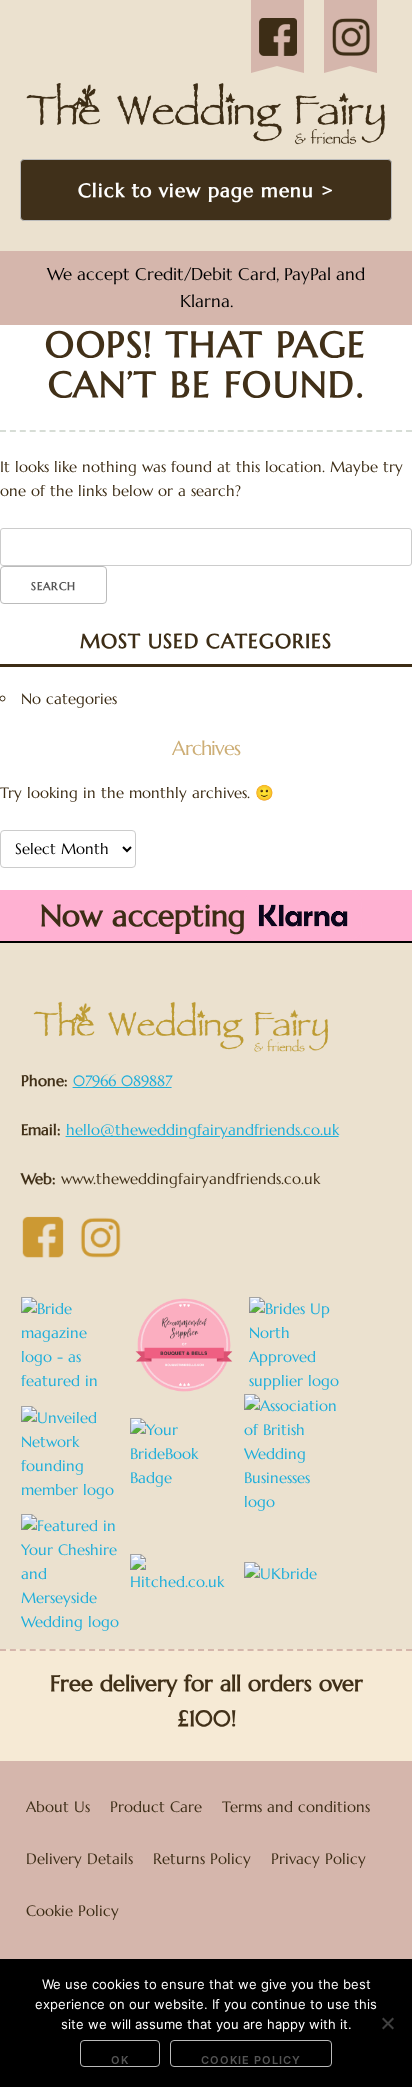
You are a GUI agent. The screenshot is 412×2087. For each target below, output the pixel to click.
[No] (387, 2023)
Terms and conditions (296, 1806)
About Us (58, 1806)
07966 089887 (122, 1080)
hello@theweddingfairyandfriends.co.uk (202, 1129)
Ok (120, 2060)
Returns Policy (202, 1858)
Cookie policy (251, 2060)
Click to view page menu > (206, 190)
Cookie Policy (72, 1910)
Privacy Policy (318, 1858)
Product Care (156, 1806)
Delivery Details (79, 1858)
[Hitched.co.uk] (184, 1572)
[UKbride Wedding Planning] (298, 1572)
